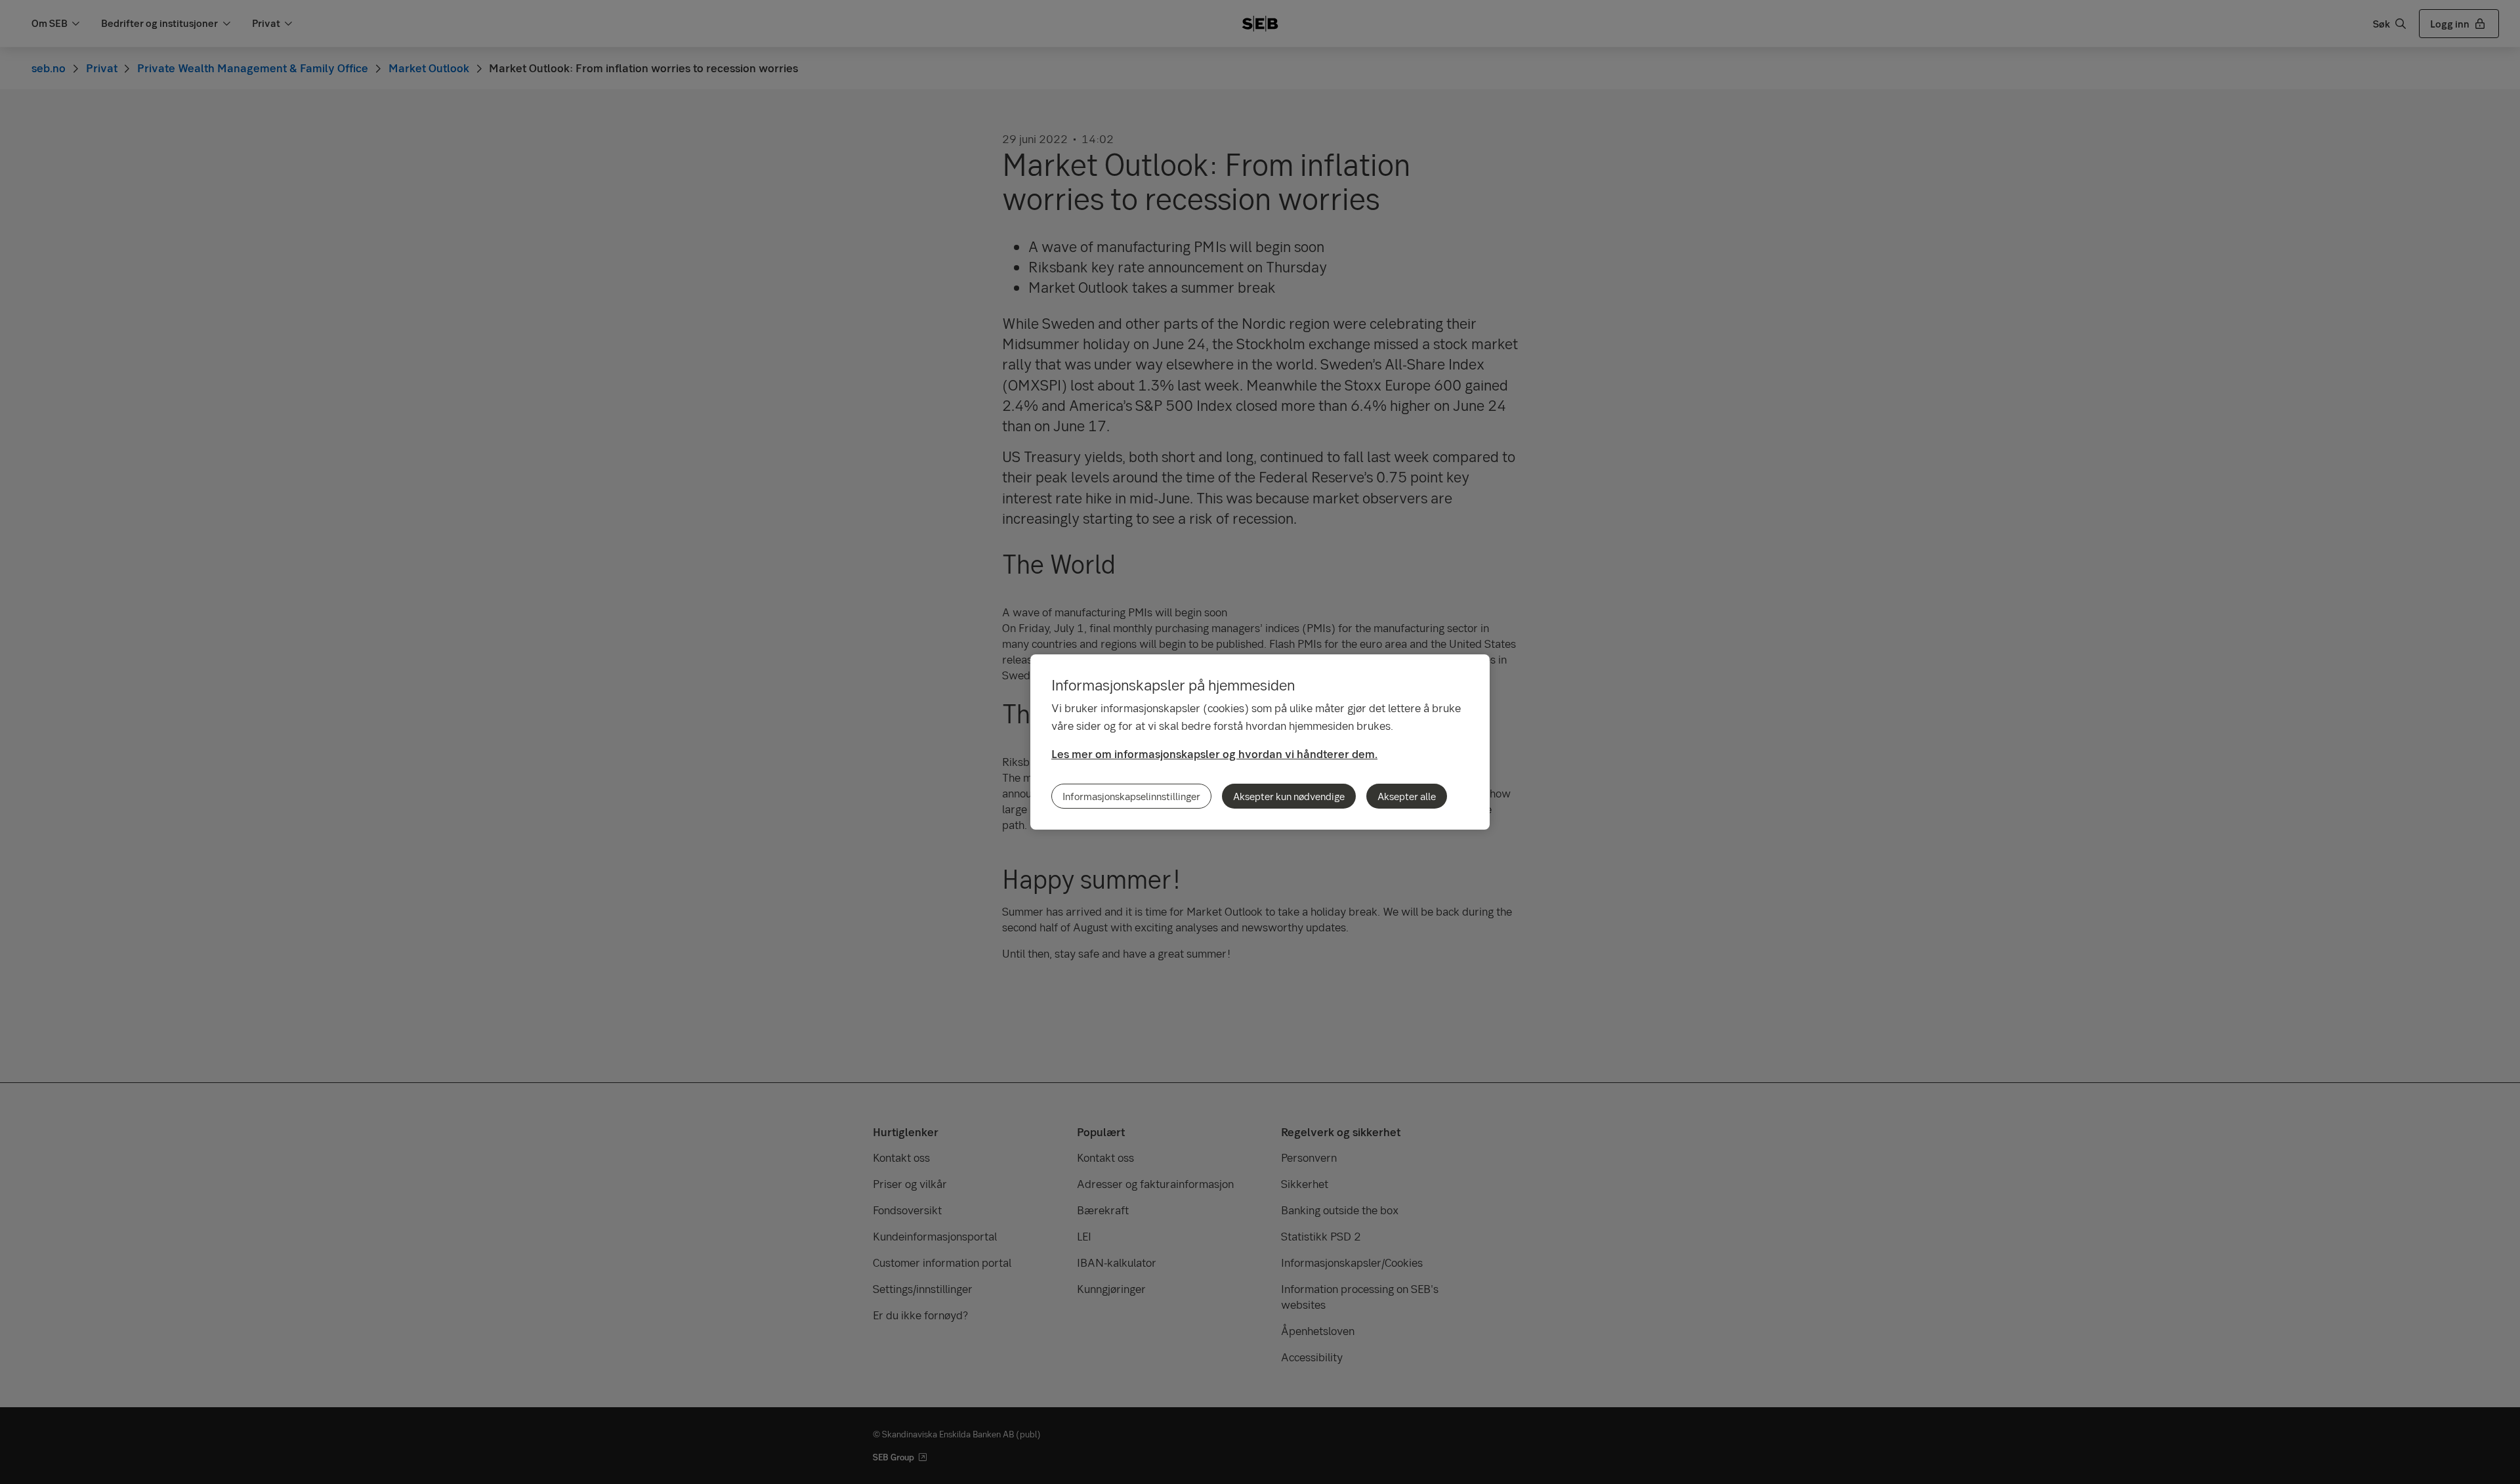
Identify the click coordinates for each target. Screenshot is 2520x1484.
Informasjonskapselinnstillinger (1131, 796)
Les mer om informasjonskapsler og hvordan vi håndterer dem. (1214, 754)
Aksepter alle (1407, 796)
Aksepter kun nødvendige (1289, 796)
